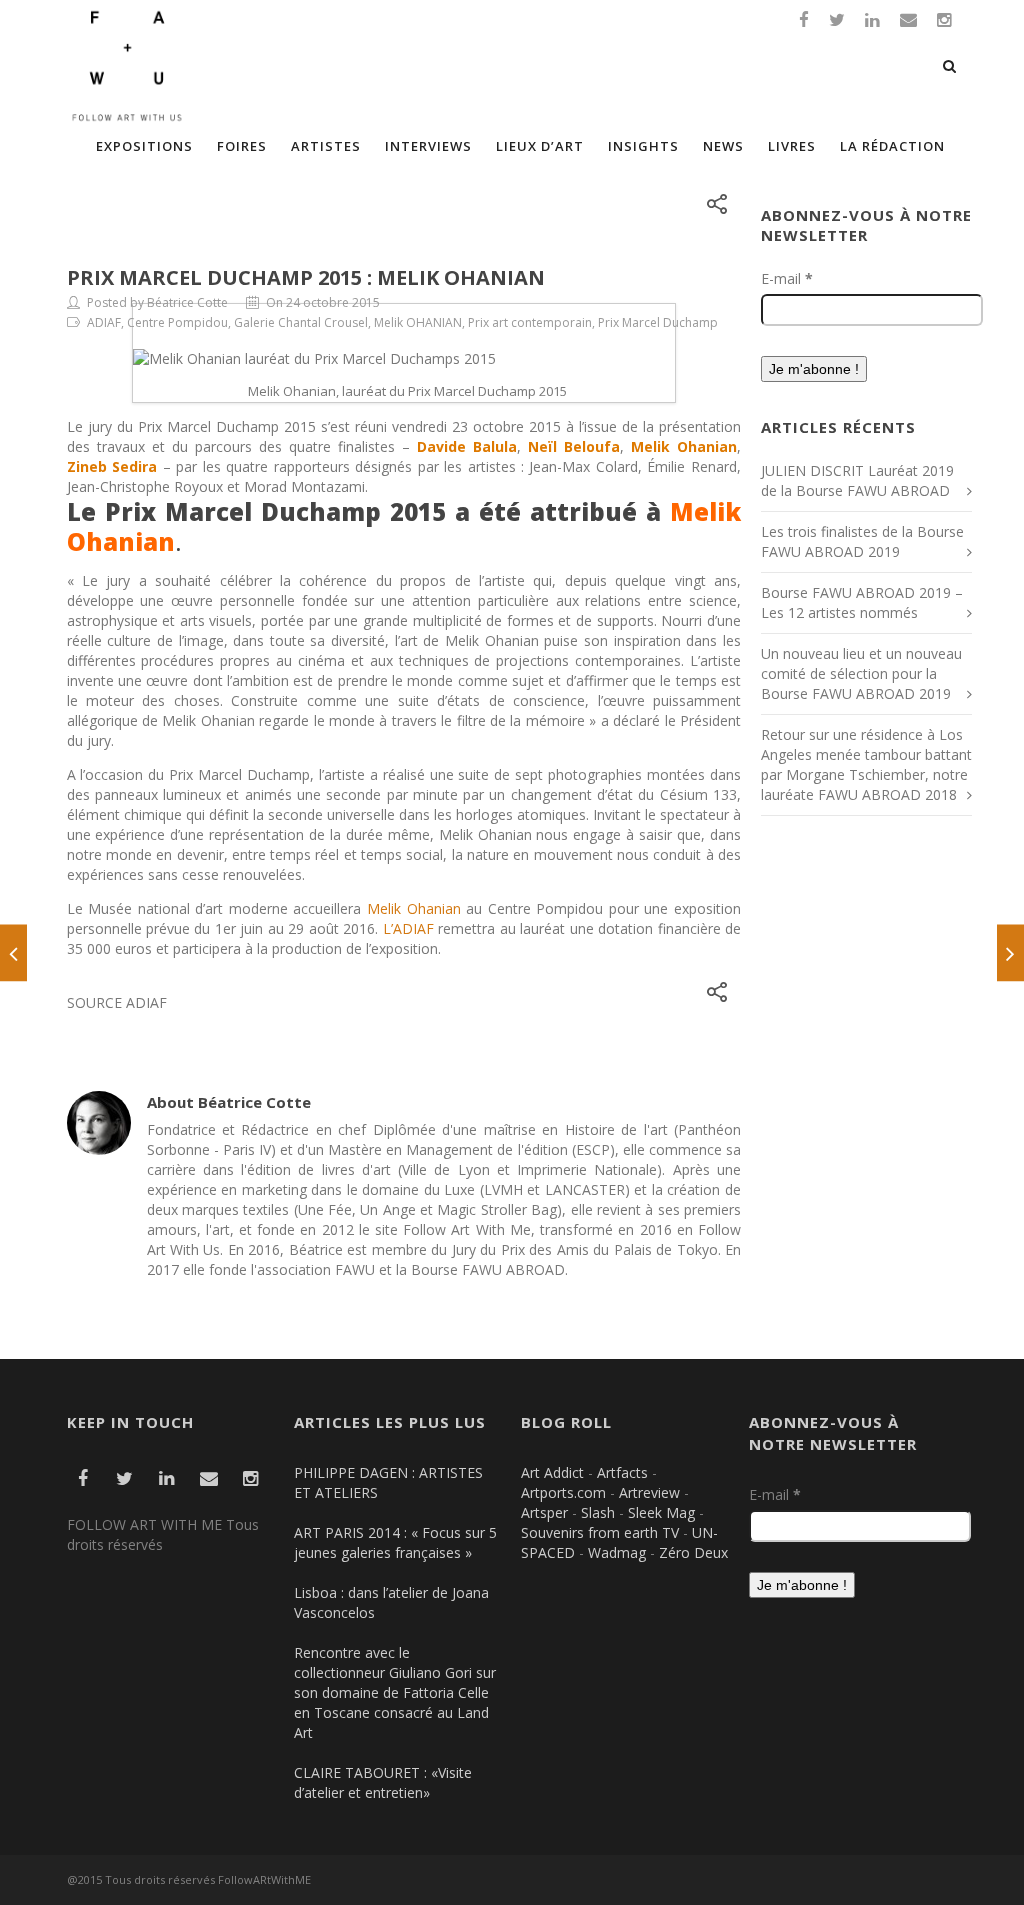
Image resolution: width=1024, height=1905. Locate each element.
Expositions (144, 146)
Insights (643, 146)
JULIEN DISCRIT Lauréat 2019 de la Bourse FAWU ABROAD (857, 480)
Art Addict (552, 1472)
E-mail (787, 278)
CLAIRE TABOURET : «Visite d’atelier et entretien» (383, 1782)
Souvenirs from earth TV (600, 1532)
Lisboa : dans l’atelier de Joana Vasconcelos (391, 1602)
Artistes (326, 146)
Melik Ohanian (414, 908)
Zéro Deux (693, 1552)
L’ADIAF (408, 928)
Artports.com (563, 1492)
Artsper (544, 1512)
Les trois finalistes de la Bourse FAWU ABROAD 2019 (862, 541)
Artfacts (622, 1472)
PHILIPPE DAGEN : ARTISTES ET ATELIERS (388, 1482)
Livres (792, 146)
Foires (242, 146)
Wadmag (617, 1552)
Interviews (428, 146)
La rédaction (892, 146)
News (723, 146)
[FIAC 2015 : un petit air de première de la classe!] (1010, 952)
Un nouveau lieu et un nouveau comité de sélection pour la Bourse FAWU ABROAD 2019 (861, 673)
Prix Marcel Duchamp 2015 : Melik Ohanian (306, 277)
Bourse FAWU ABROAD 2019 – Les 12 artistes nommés (862, 602)
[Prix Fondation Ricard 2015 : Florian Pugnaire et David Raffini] (13, 952)
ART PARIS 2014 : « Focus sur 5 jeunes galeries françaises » (395, 1542)
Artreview (649, 1492)
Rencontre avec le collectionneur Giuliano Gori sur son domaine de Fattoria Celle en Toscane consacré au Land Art (395, 1692)
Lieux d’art (540, 146)
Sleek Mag (661, 1512)
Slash (598, 1512)
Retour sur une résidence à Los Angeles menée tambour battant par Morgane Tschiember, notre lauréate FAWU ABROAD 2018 (866, 764)
